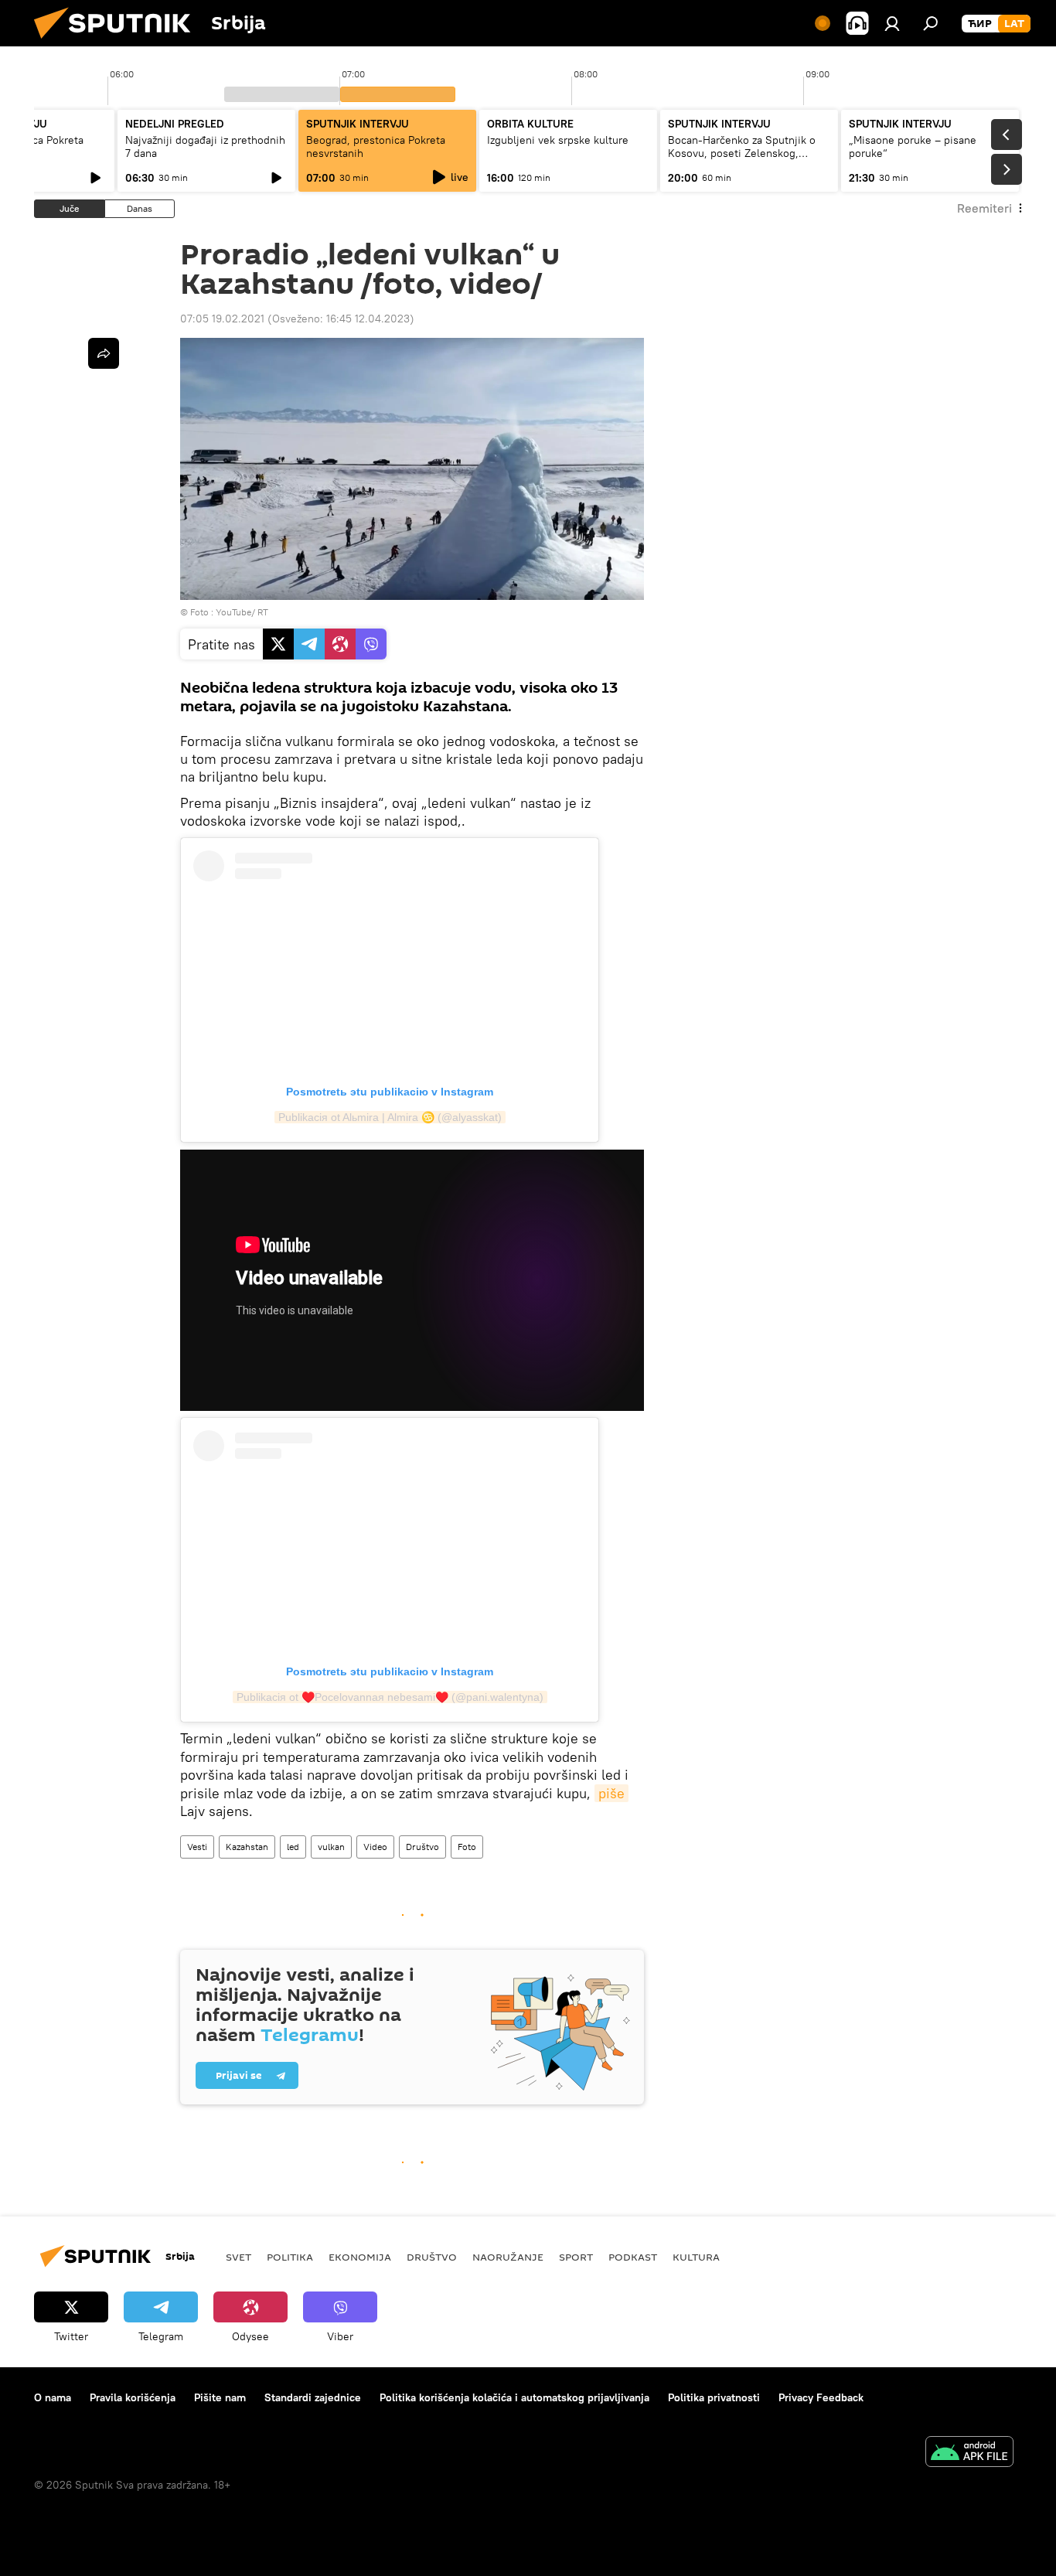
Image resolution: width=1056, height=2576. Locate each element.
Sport (576, 2257)
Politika (290, 2257)
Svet (238, 2257)
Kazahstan (247, 1847)
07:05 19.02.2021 (222, 319)
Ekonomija (360, 2257)
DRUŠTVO (432, 2257)
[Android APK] (969, 2453)
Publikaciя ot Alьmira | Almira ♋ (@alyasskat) (390, 1117)
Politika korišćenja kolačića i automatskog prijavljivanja (514, 2397)
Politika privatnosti (714, 2397)
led (293, 1847)
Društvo (422, 1847)
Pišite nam (220, 2397)
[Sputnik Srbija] (118, 43)
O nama (53, 2397)
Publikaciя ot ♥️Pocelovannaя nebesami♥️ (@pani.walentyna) (390, 1697)
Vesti (197, 1847)
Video (375, 1847)
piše (611, 1793)
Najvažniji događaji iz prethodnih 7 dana (205, 147)
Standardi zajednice (313, 2397)
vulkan (331, 1847)
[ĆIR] (980, 24)
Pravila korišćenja (133, 2397)
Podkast (633, 2257)
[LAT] (1014, 24)
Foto (467, 1847)
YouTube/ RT (242, 612)
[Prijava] (892, 23)
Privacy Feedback (821, 2397)
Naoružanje (508, 2257)
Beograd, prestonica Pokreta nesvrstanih (376, 147)
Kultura (696, 2257)
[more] (104, 353)
